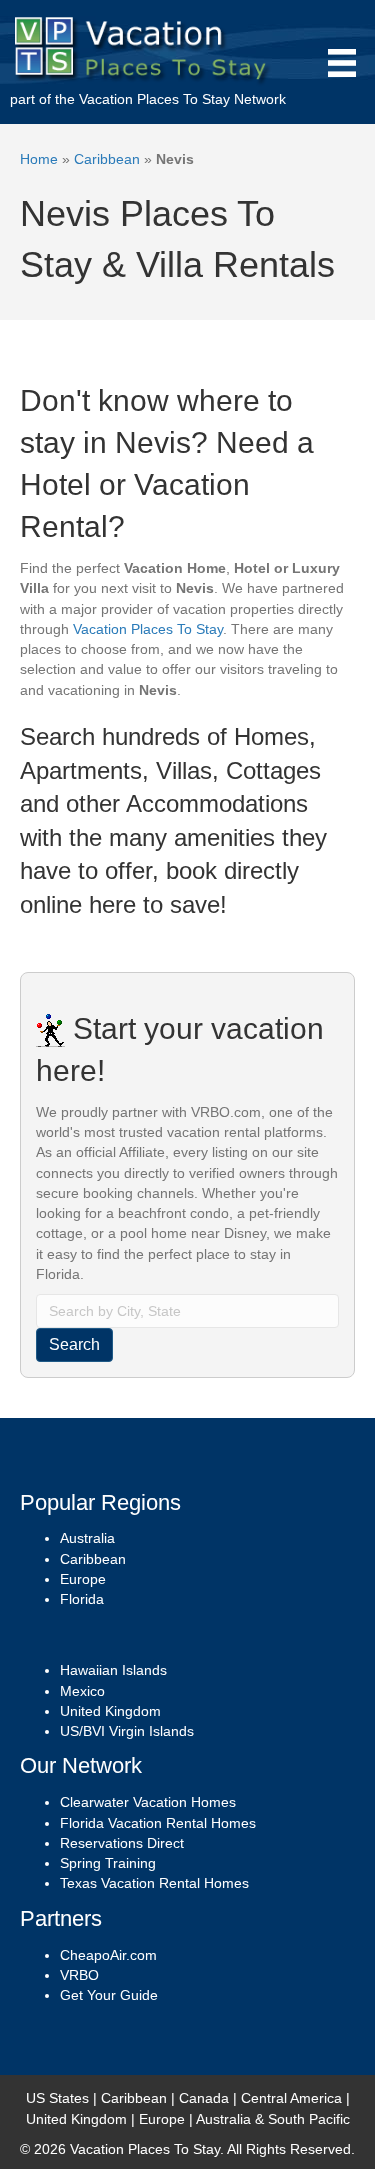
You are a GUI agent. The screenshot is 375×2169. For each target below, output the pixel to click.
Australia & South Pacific (273, 2119)
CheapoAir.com (108, 1955)
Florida (82, 1599)
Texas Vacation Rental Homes (154, 1883)
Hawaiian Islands (113, 1670)
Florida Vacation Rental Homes (158, 1823)
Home (39, 159)
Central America (291, 2098)
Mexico (82, 1691)
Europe (83, 1579)
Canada (204, 2098)
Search (74, 1344)
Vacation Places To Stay (154, 99)
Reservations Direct (122, 1843)
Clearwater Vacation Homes (148, 1802)
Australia (87, 1538)
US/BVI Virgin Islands (127, 1731)
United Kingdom (110, 1711)
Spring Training (108, 1863)
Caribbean (107, 159)
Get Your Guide (109, 1995)
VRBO (79, 1975)
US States (57, 2098)
